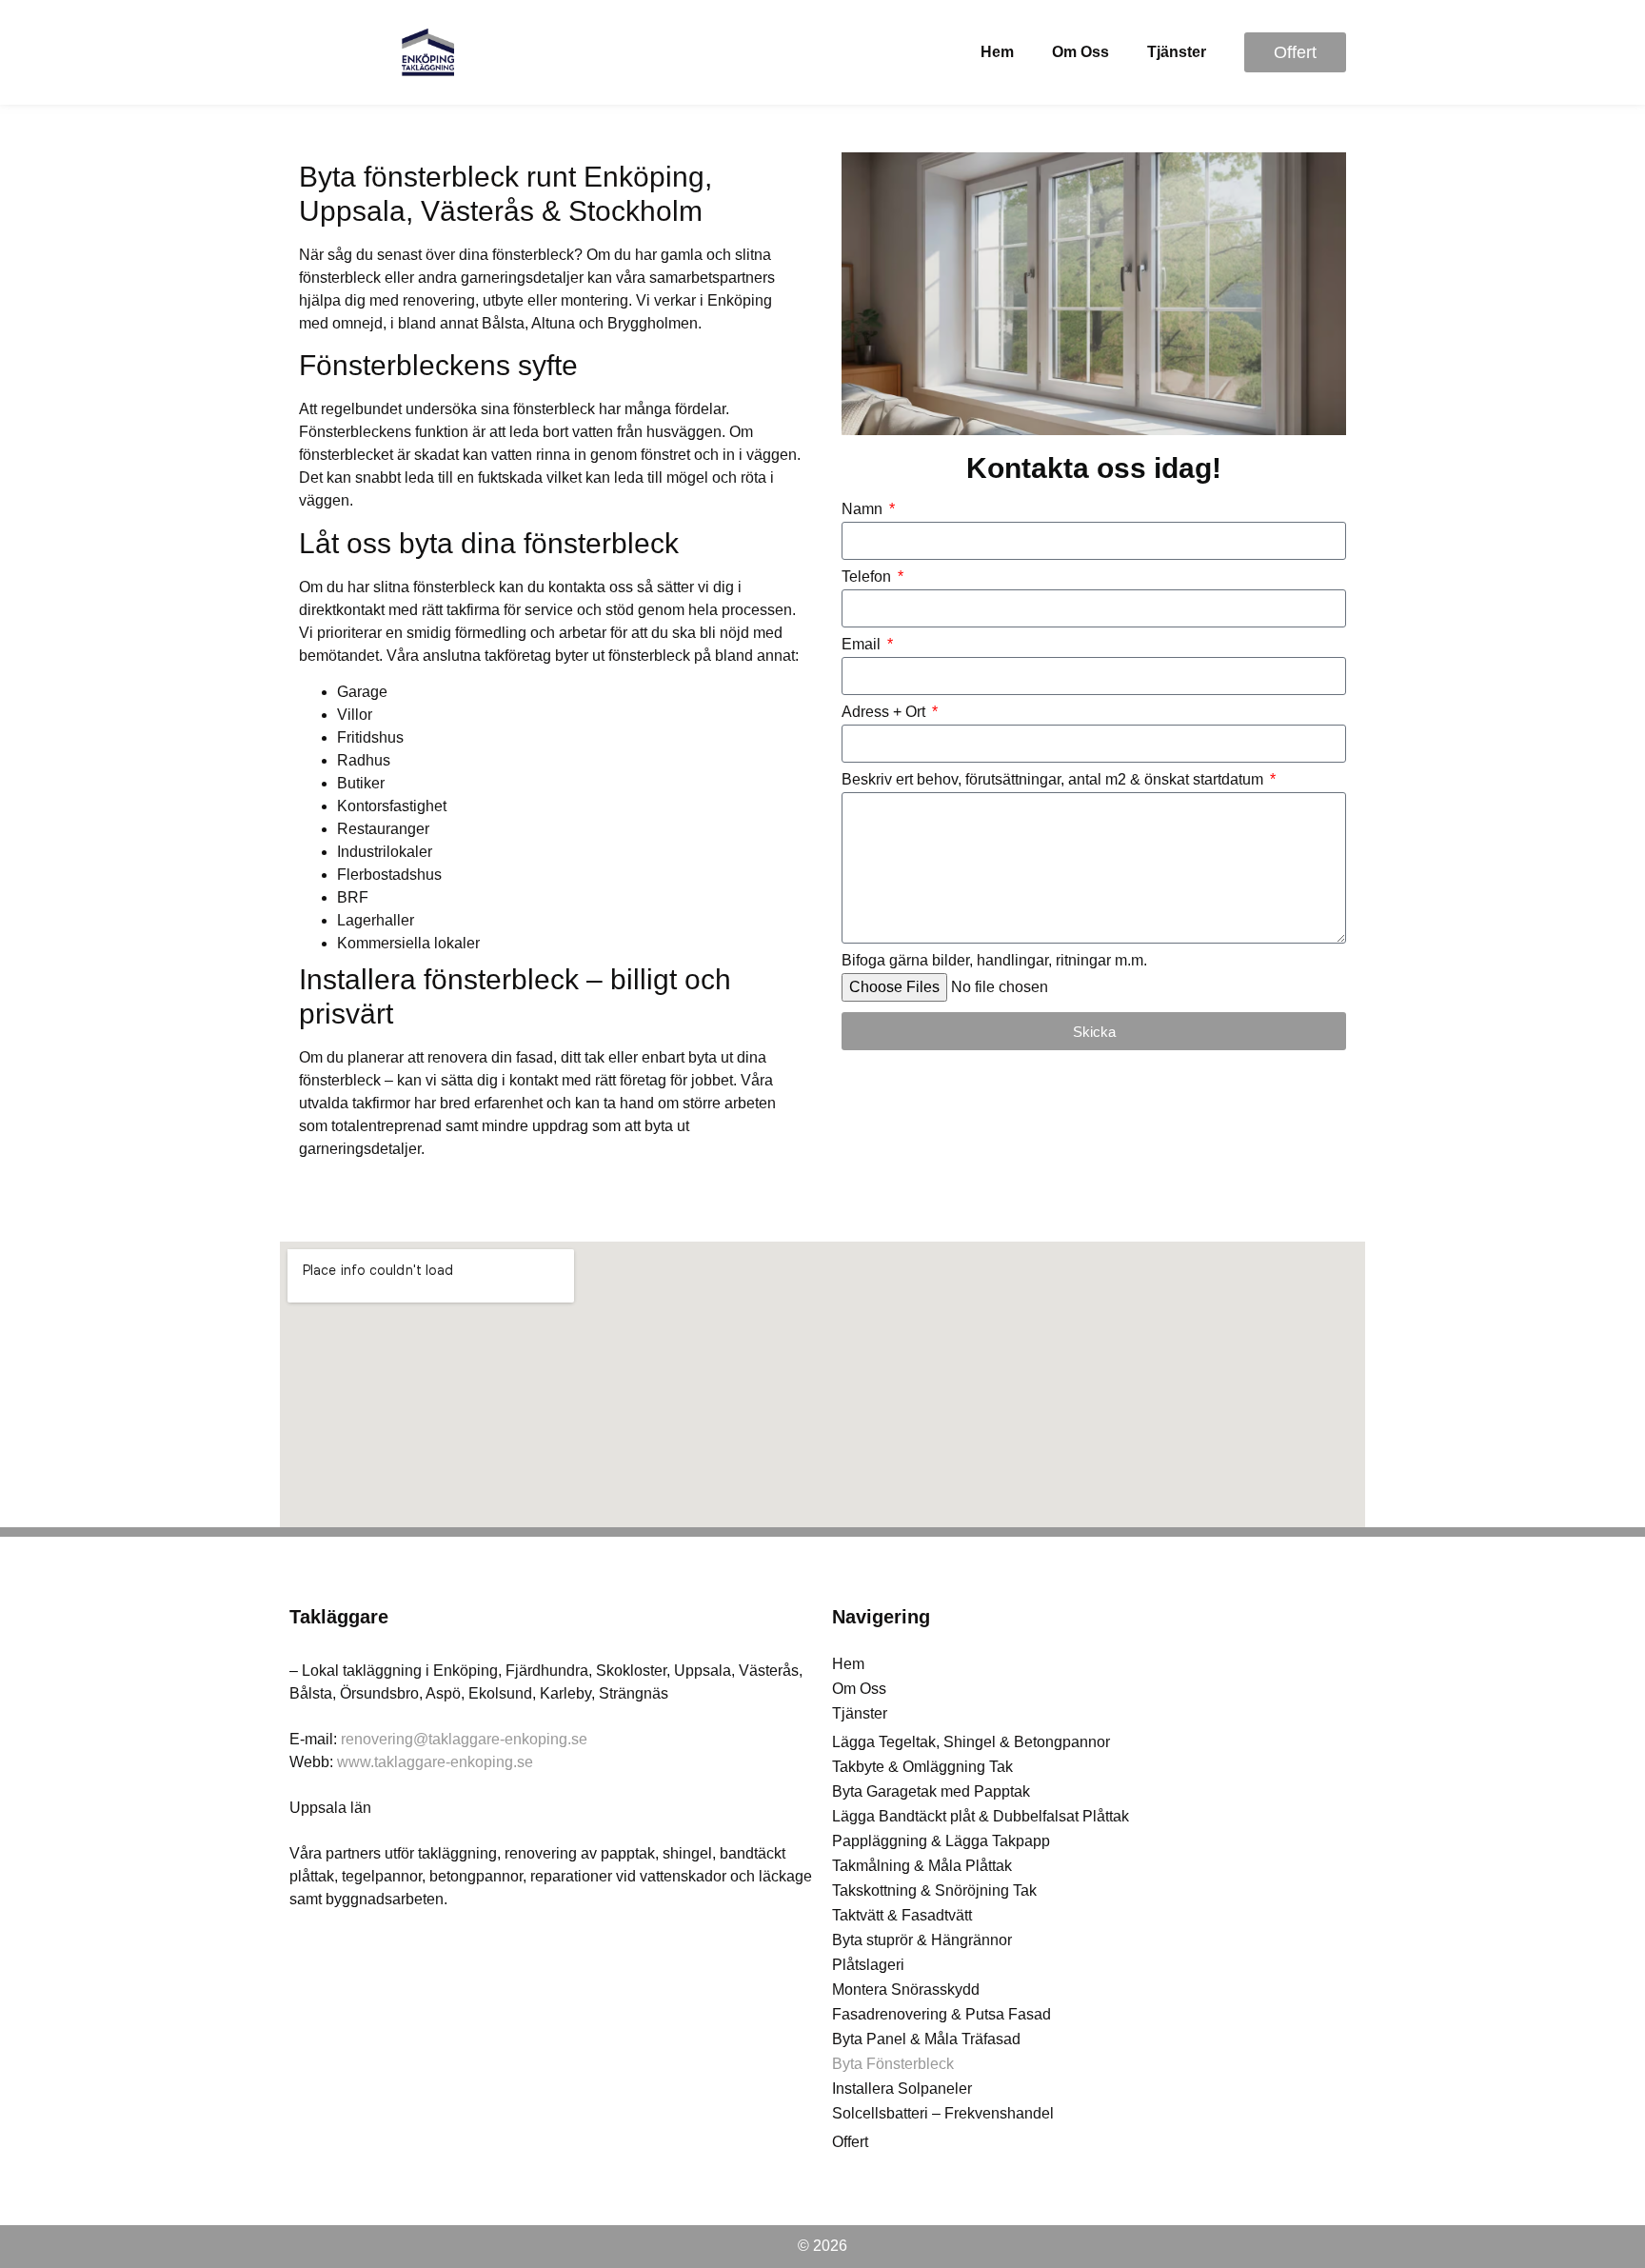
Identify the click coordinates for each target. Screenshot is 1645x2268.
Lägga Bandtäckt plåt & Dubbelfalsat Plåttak (981, 1816)
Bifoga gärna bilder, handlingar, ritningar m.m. (994, 961)
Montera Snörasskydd (906, 1989)
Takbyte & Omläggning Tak (922, 1767)
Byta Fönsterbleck (893, 2064)
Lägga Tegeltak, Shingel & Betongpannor (971, 1742)
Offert (850, 2142)
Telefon (868, 577)
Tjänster (1177, 52)
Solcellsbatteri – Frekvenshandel (943, 2113)
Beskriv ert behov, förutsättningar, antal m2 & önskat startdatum (1054, 780)
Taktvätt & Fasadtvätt (902, 1915)
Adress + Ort (885, 712)
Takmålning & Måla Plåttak (922, 1866)
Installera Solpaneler (902, 2089)
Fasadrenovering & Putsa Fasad (941, 2014)
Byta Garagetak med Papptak (931, 1791)
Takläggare (339, 1617)
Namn (864, 509)
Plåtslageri (868, 1965)
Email (863, 645)
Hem (997, 52)
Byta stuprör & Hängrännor (922, 1940)
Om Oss (1080, 52)
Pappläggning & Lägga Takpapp (941, 1841)
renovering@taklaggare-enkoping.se (464, 1739)
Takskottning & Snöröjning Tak (934, 1890)
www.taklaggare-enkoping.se (435, 1762)
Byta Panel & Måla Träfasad (926, 2039)
